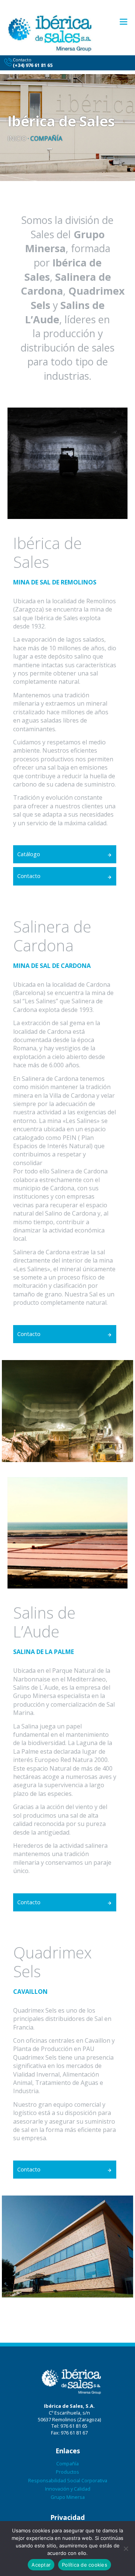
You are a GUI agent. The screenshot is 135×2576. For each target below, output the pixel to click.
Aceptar (41, 2565)
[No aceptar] (126, 2549)
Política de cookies (85, 2565)
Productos (67, 2472)
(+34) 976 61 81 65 (33, 65)
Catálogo (29, 854)
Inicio (17, 138)
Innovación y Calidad (68, 2489)
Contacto (29, 876)
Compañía (67, 2463)
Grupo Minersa (68, 2497)
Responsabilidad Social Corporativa (68, 2480)
